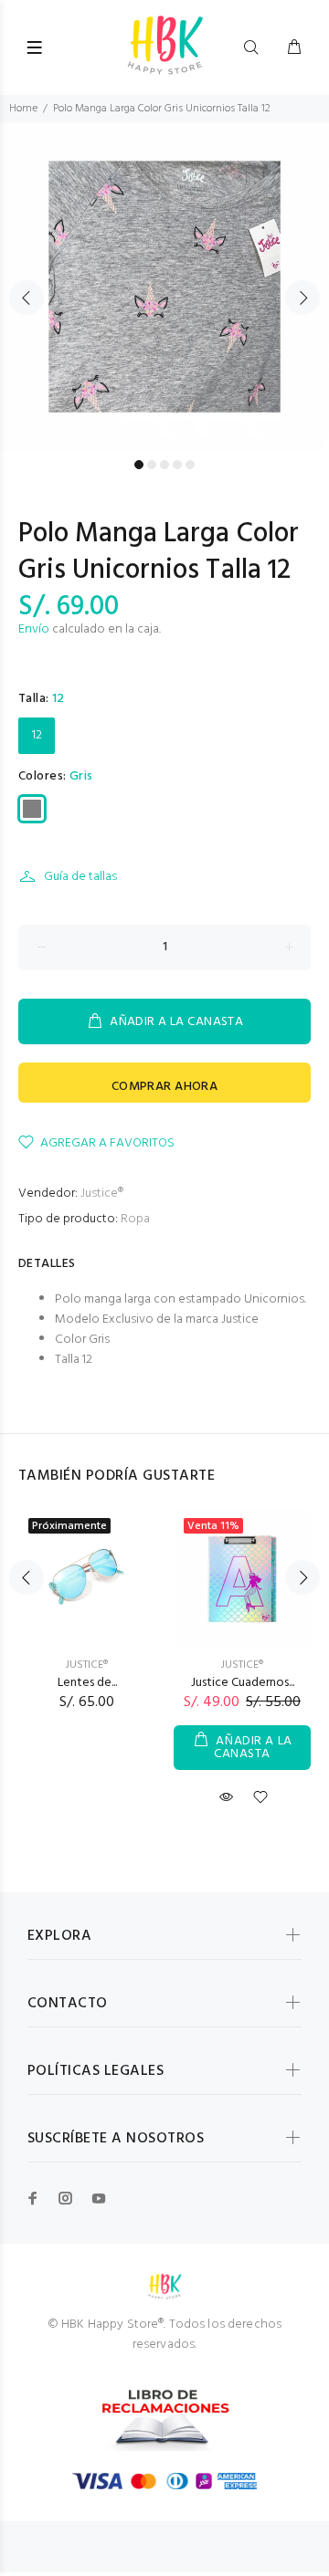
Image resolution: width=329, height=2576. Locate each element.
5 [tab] (190, 465)
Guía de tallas (80, 877)
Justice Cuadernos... (243, 1683)
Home (23, 109)
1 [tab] (139, 465)
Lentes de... (87, 1683)
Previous (27, 298)
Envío (34, 629)
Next (302, 298)
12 (37, 735)
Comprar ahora (164, 1087)
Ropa (135, 1219)
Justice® (102, 1194)
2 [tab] (152, 465)
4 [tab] (177, 465)
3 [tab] (164, 465)
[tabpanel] (164, 287)
